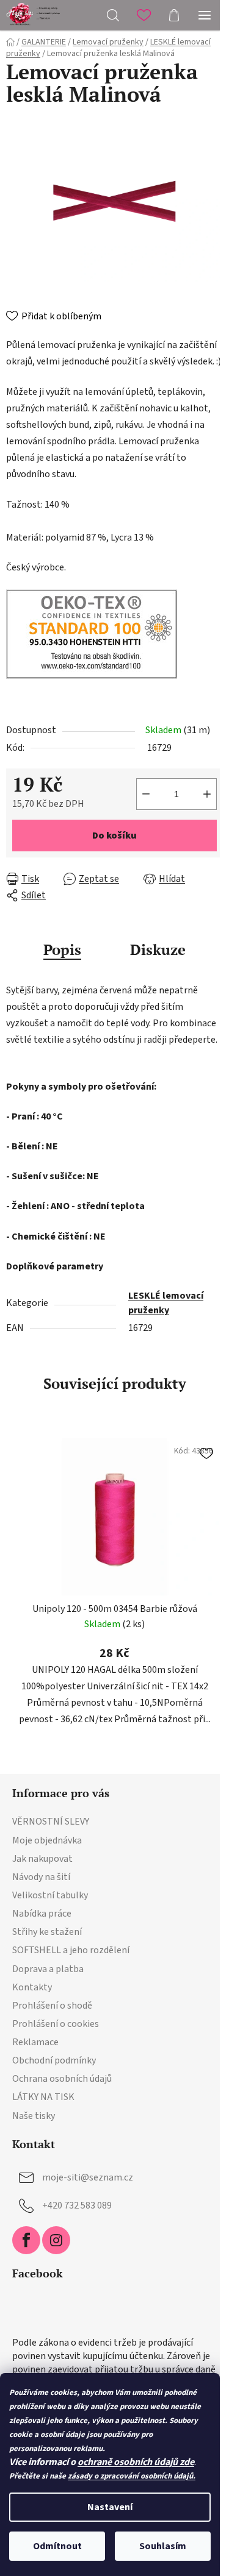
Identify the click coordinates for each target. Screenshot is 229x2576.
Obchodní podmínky (54, 2060)
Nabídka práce (42, 1914)
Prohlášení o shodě (52, 2006)
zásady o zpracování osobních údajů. (132, 2476)
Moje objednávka (47, 1840)
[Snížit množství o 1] (146, 794)
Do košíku (114, 836)
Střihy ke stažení (47, 1932)
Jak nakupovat (42, 1859)
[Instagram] (56, 2240)
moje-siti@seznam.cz (88, 2177)
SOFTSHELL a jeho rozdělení (71, 1950)
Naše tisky (34, 2116)
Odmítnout (57, 2546)
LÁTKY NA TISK (43, 2097)
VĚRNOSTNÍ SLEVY (51, 1822)
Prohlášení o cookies (56, 2024)
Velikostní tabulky (50, 1895)
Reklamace (35, 2042)
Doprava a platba (48, 1969)
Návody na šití (41, 1877)
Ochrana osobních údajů (62, 2079)
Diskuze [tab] (158, 949)
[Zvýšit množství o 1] (207, 794)
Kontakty (32, 1987)
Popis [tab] (62, 949)
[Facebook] (26, 2240)
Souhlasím (163, 2546)
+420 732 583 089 (77, 2205)
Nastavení (110, 2507)
